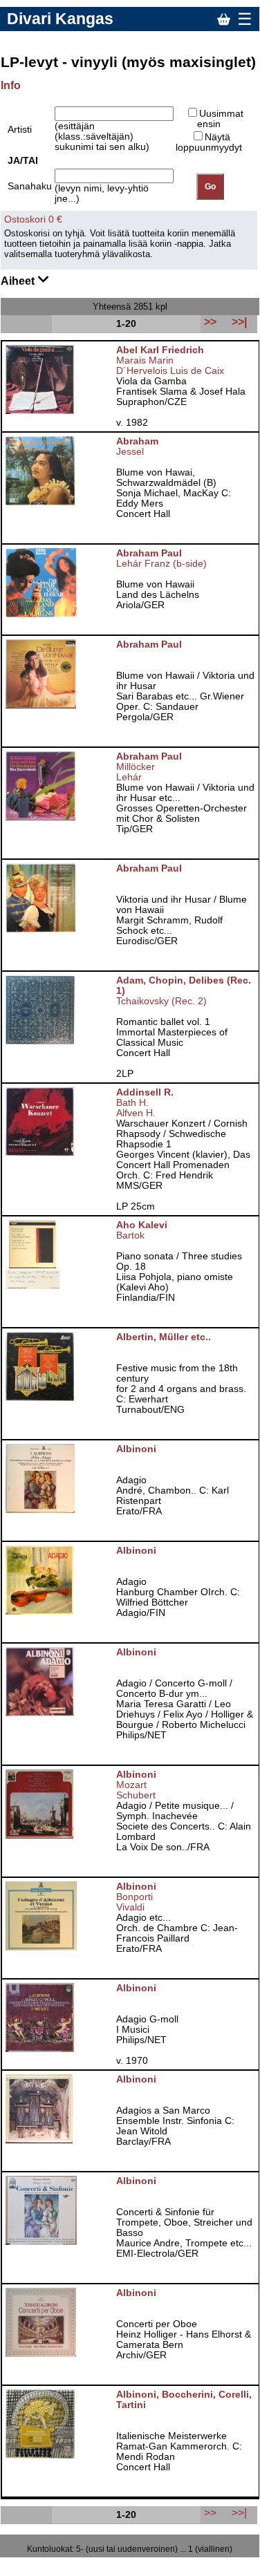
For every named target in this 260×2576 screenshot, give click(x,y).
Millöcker (136, 767)
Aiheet (19, 281)
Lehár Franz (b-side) (161, 564)
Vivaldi (130, 1907)
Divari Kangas (60, 19)
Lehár (129, 777)
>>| (239, 2512)
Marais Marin (145, 360)
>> (210, 2512)
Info (11, 85)
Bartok (130, 1235)
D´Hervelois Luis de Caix (170, 371)
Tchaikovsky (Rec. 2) (161, 1001)
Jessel (130, 452)
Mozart (131, 1785)
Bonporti (134, 1897)
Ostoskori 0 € (33, 219)
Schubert (136, 1795)
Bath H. (132, 1103)
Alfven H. (136, 1113)
